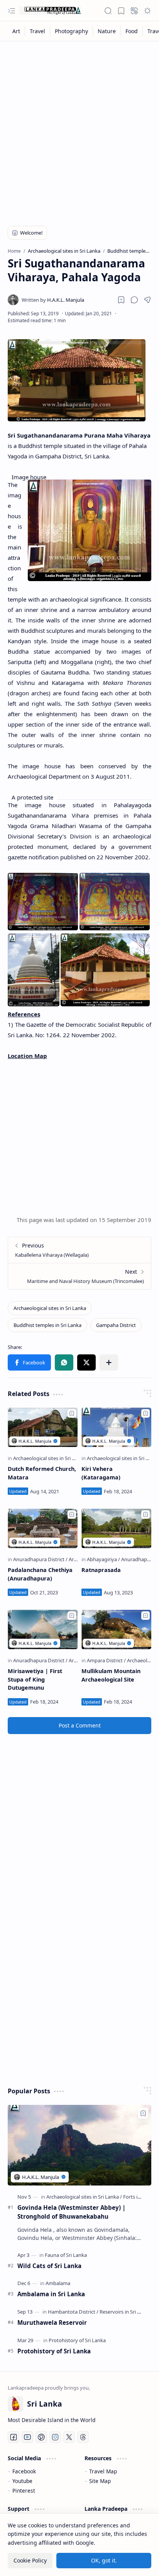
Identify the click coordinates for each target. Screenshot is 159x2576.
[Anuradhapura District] (40, 1559)
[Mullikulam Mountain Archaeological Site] (116, 1629)
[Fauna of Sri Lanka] (66, 2255)
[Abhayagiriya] (103, 1559)
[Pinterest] (41, 2437)
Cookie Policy (30, 2560)
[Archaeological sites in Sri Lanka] (50, 1308)
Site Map (100, 2481)
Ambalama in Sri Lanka (51, 2294)
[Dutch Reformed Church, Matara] (43, 1427)
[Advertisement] (79, 128)
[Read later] (121, 300)
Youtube (22, 2481)
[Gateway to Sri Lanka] (50, 11)
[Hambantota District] (73, 2312)
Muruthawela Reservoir (52, 2322)
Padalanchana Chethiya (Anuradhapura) (40, 1574)
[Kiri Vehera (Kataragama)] (116, 1427)
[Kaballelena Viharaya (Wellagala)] (79, 1250)
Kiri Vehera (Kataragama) (101, 1473)
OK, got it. (104, 2560)
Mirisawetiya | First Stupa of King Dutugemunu (35, 1679)
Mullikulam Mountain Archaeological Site (111, 1675)
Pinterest (24, 2491)
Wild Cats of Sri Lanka (49, 2266)
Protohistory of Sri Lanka (54, 2351)
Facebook (24, 2471)
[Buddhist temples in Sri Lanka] (47, 1325)
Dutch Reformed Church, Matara (42, 1473)
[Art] (16, 31)
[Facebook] (14, 2437)
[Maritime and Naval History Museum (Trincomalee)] (79, 1276)
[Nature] (107, 31)
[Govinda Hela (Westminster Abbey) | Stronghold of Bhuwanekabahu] (79, 2145)
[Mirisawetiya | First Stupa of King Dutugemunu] (43, 1629)
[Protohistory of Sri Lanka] (77, 2340)
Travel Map (103, 2471)
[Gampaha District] (116, 1325)
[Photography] (72, 31)
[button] (12, 11)
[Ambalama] (58, 2283)
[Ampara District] (106, 1660)
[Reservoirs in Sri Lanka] (125, 2312)
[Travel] (38, 31)
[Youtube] (27, 2437)
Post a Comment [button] (80, 1725)
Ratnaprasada (101, 1570)
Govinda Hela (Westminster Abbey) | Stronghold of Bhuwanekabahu (71, 2212)
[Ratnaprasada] (116, 1528)
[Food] (132, 31)
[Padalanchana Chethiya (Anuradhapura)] (43, 1528)
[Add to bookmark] (72, 1413)
